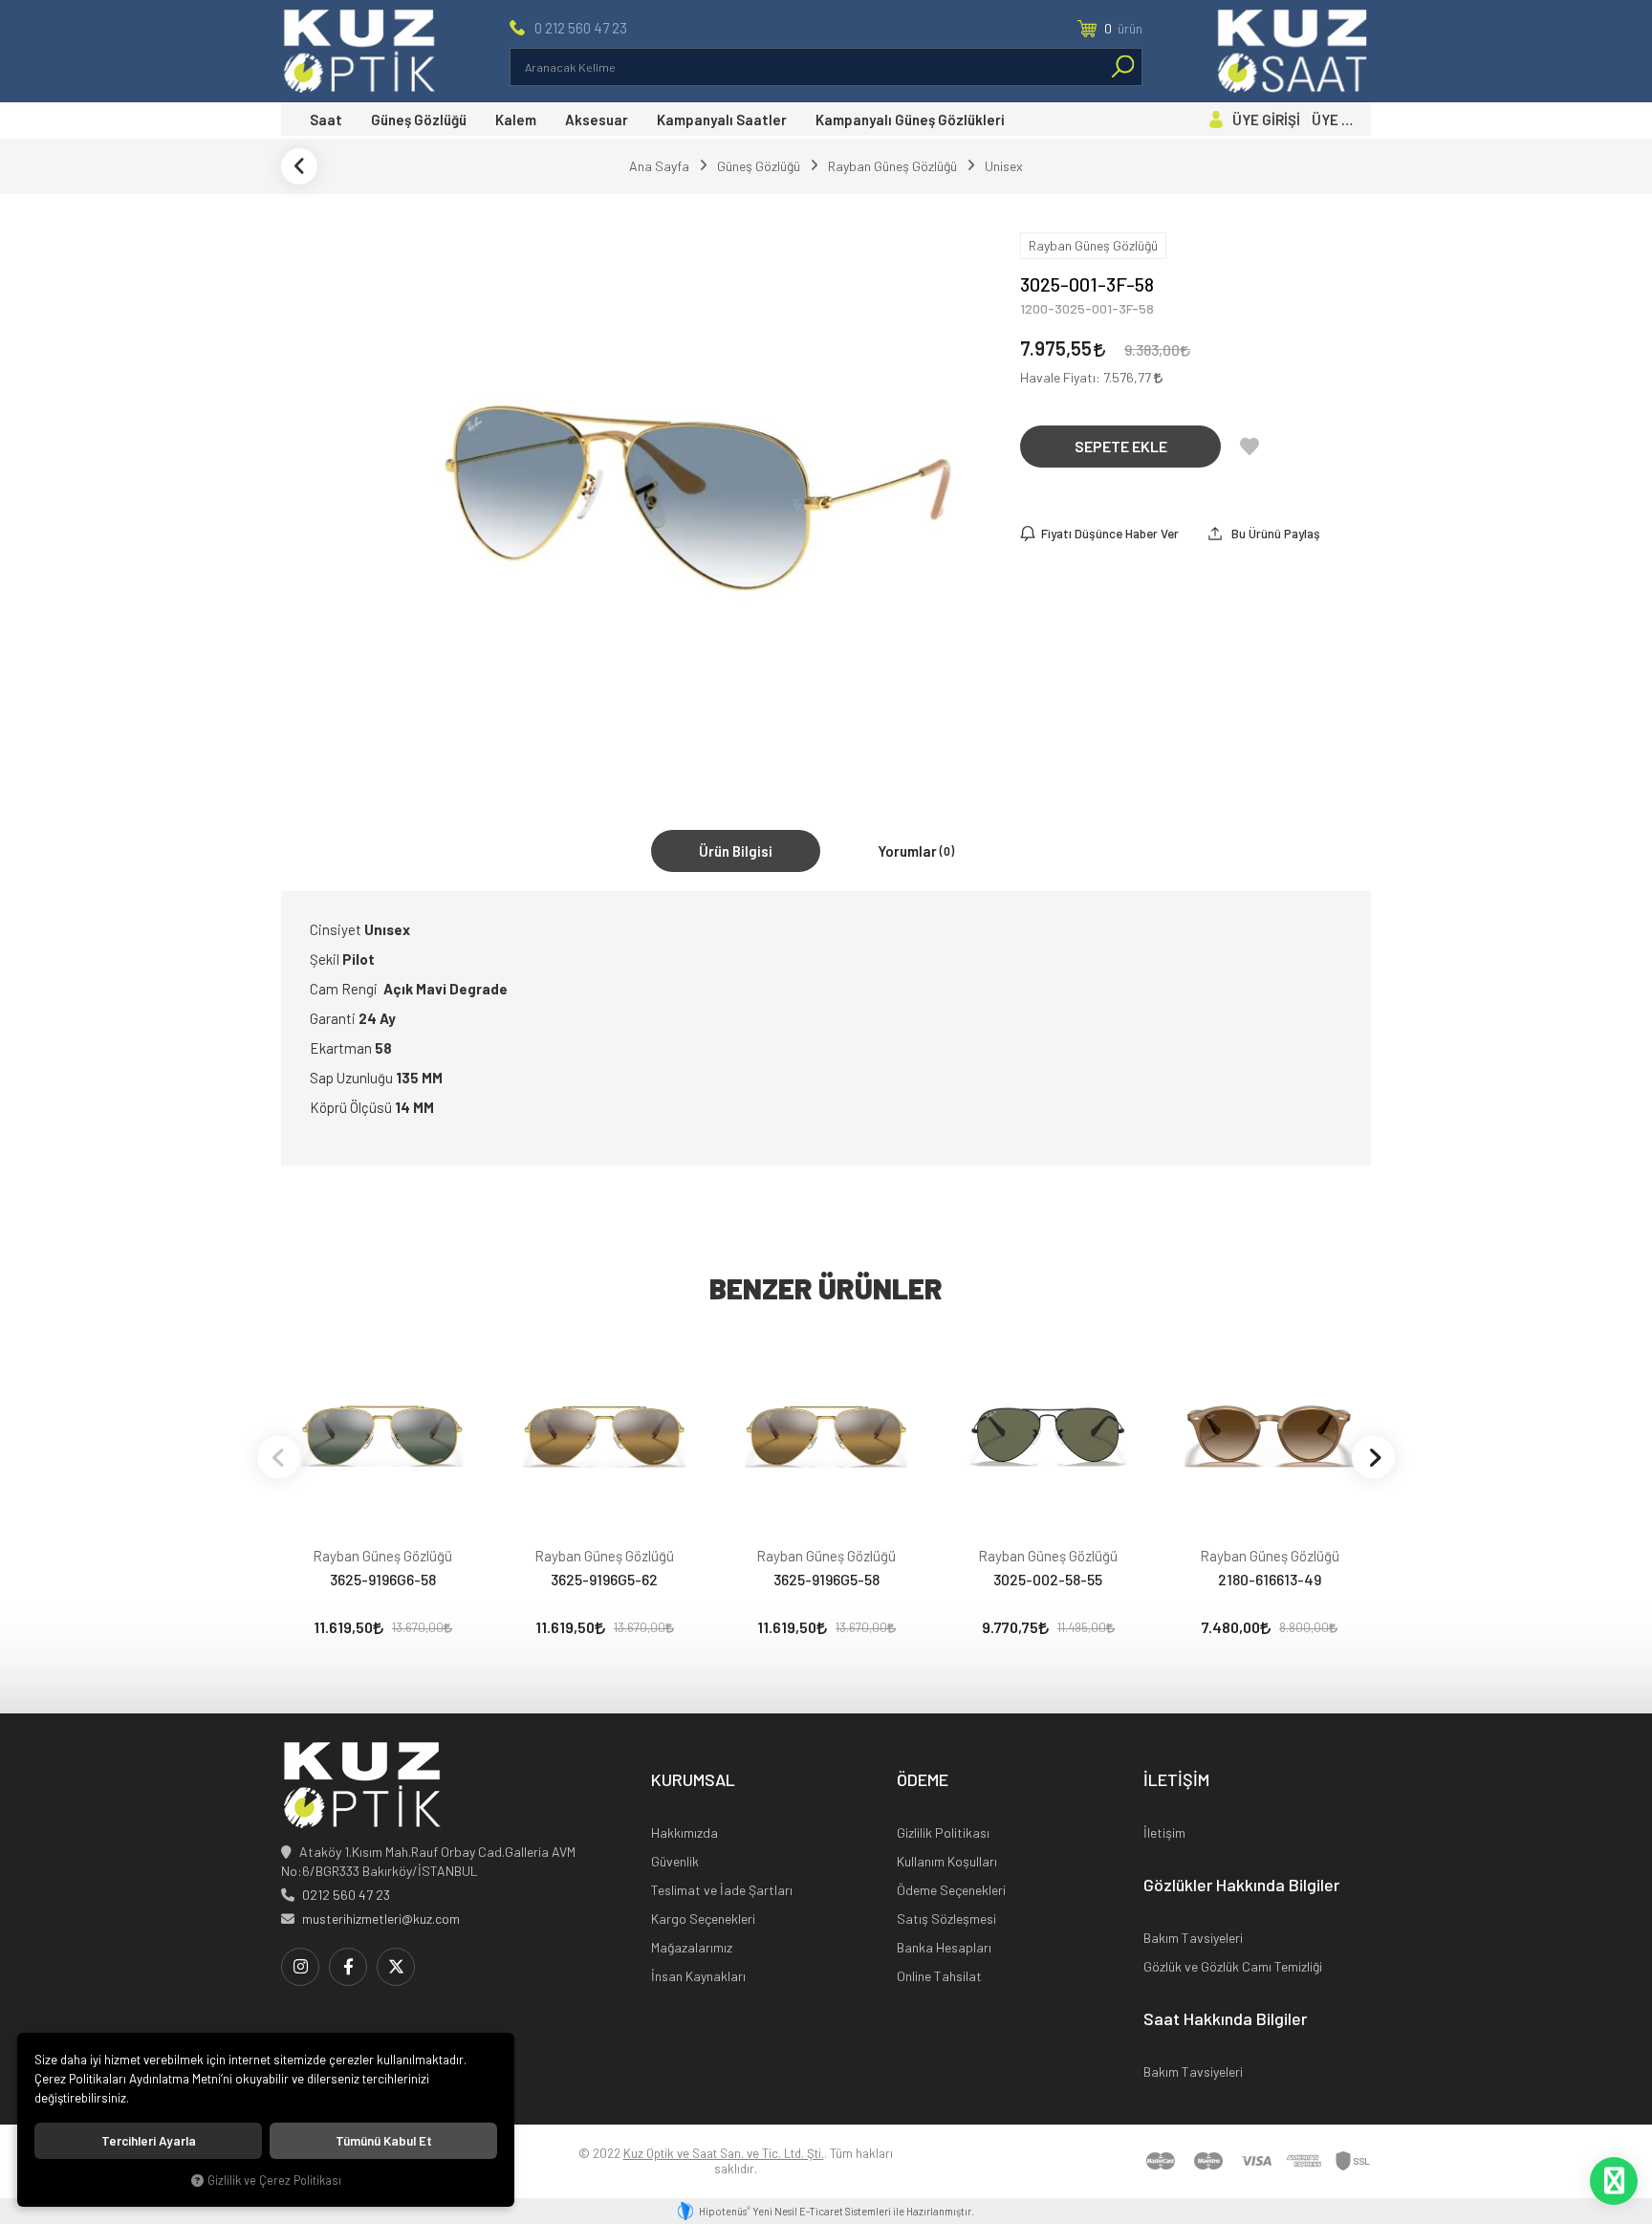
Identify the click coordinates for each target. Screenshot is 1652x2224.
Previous (279, 1457)
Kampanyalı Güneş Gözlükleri (910, 120)
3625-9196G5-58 (826, 1579)
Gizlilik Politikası (943, 1832)
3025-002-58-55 (1048, 1579)
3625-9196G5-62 (604, 1579)
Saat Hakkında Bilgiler (1225, 2019)
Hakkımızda (685, 1832)
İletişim (1164, 1832)
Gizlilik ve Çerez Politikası (274, 2180)
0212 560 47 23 (346, 1895)
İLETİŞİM (1176, 1780)
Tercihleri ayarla (149, 2141)
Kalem (516, 120)
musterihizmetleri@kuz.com (381, 1919)
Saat (326, 120)
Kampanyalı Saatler (722, 120)
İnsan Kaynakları (698, 1976)
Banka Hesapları (944, 1947)
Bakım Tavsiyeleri (1193, 1938)
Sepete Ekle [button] (1121, 446)
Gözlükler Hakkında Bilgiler (1241, 1886)
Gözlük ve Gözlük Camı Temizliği (1233, 1966)
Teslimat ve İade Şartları (722, 1890)
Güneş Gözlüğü (419, 120)
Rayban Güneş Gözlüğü (382, 1556)
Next (1373, 1457)
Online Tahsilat (939, 1976)
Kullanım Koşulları (947, 1861)
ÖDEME (923, 1780)
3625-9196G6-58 (383, 1579)
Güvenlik (675, 1861)
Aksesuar (597, 120)
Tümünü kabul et (384, 2141)
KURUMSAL (693, 1780)
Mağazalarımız (692, 1947)
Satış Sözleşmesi (946, 1919)
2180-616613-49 (1270, 1579)
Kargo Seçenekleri (703, 1919)
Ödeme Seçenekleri (951, 1890)
